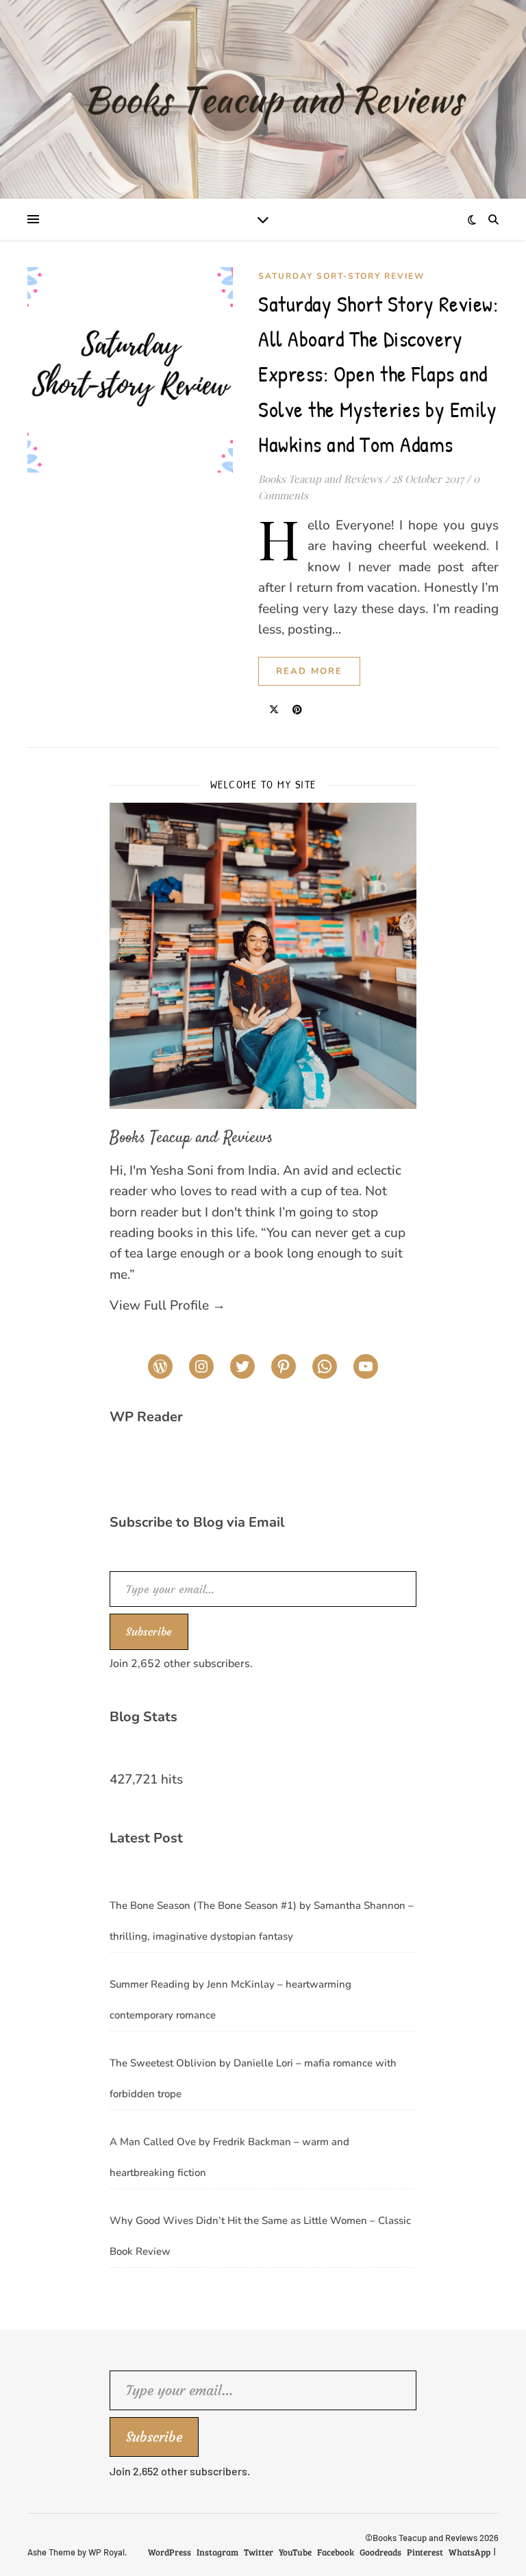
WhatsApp (469, 2552)
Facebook (336, 2552)
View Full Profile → (167, 1305)
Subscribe (149, 1631)
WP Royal (107, 2552)
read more (309, 671)
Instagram (217, 2552)
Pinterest (425, 2552)
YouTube (295, 2552)
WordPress (170, 2552)
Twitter (259, 2552)
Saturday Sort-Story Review (341, 276)
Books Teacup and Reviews (320, 479)
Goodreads (380, 2552)
